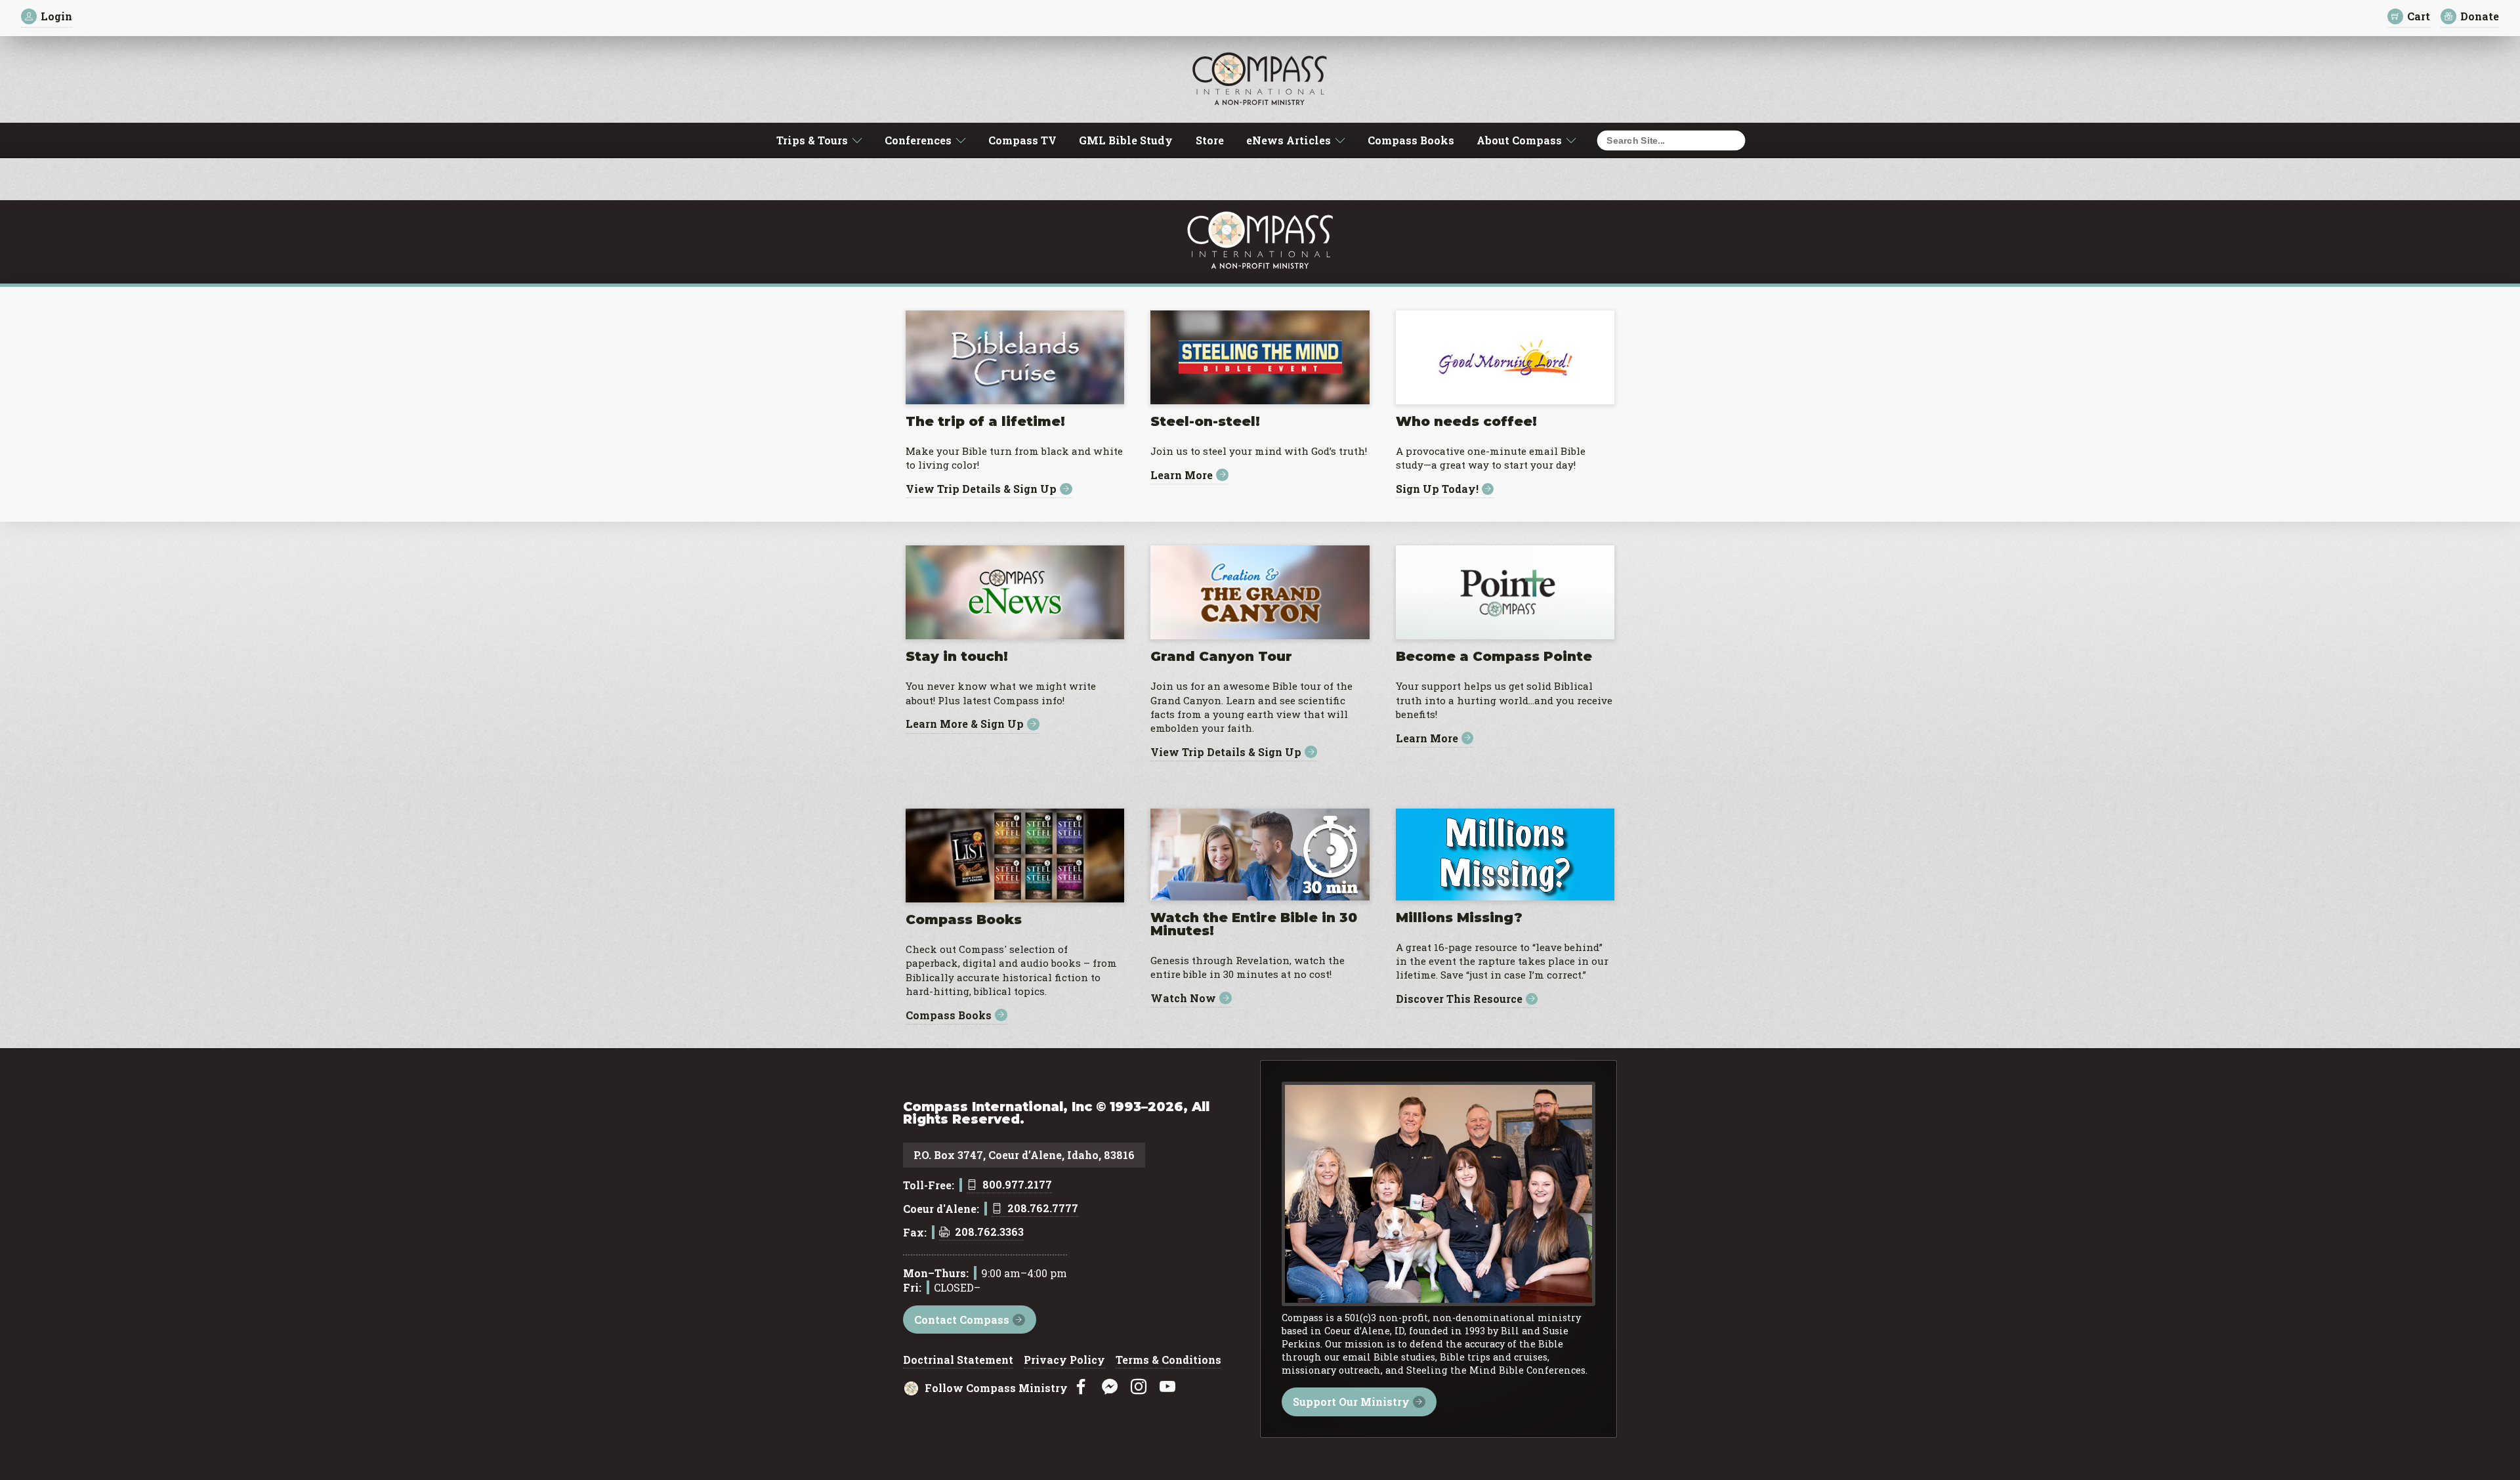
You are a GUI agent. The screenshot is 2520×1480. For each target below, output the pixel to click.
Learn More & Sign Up (965, 724)
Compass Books (1411, 140)
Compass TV (1022, 140)
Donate (2480, 16)
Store (1210, 140)
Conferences (918, 140)
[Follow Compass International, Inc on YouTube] (1167, 1387)
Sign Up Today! (1437, 489)
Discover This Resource (1459, 999)
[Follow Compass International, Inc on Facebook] (1081, 1387)
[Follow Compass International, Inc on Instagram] (1139, 1387)
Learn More (1182, 475)
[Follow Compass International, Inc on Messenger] (1110, 1387)
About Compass (1519, 140)
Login (56, 16)
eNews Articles (1289, 140)
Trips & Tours (812, 140)
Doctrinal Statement (958, 1361)
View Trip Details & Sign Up (981, 489)
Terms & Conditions (1168, 1361)
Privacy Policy (1064, 1361)
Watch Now (1183, 998)
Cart (2419, 16)
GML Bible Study (1126, 140)
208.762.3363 (989, 1233)
